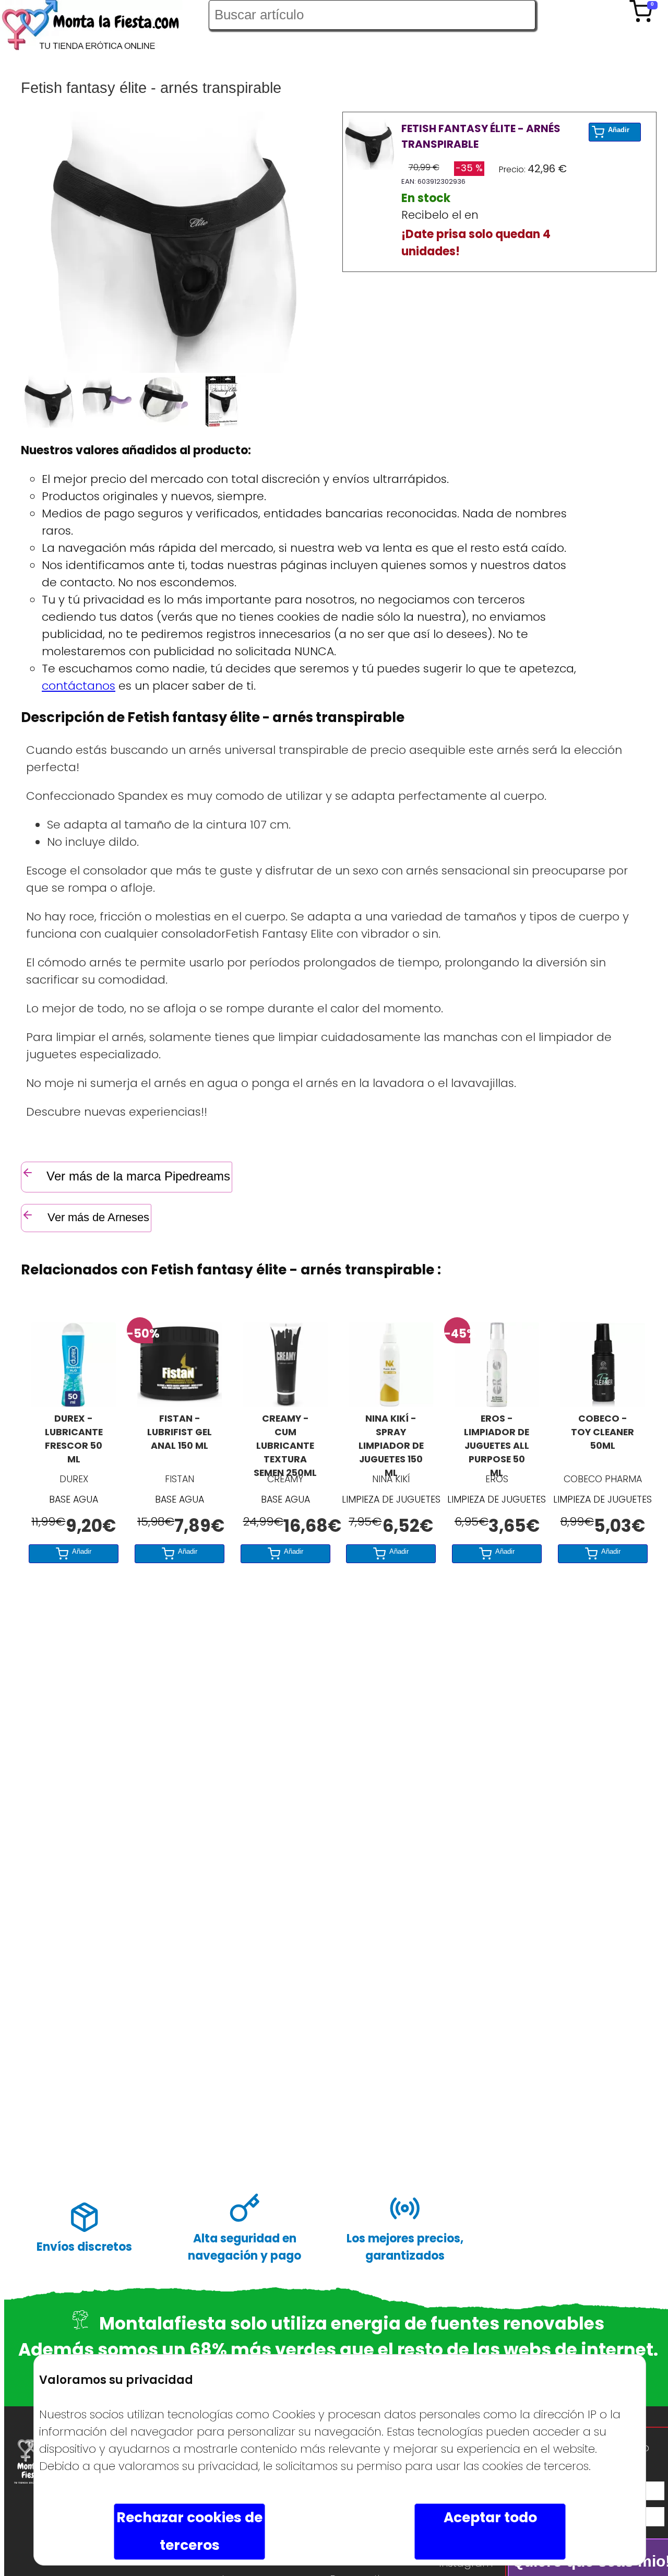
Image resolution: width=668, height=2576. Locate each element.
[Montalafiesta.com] (104, 27)
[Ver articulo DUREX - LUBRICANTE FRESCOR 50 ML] (74, 1403)
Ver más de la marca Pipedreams (138, 1176)
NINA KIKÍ (391, 1479)
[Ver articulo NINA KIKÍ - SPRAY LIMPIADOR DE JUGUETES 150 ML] (391, 1403)
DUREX (74, 1479)
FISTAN (180, 1479)
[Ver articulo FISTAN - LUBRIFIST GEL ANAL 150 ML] (180, 1403)
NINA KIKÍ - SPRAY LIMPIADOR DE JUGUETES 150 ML (391, 1440)
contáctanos (79, 686)
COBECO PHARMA (603, 1479)
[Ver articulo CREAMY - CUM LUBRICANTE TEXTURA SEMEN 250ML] (285, 1403)
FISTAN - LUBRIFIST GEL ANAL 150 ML (180, 1432)
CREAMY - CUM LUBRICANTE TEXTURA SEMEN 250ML (285, 1440)
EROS (497, 1479)
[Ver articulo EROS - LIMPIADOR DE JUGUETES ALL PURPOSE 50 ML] (497, 1403)
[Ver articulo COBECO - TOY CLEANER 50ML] (603, 1403)
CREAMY (285, 1479)
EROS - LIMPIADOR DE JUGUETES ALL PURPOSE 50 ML (497, 1440)
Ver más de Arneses (97, 1217)
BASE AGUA (74, 1499)
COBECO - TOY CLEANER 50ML (603, 1432)
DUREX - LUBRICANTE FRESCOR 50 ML (74, 1439)
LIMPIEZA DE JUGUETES (391, 1499)
